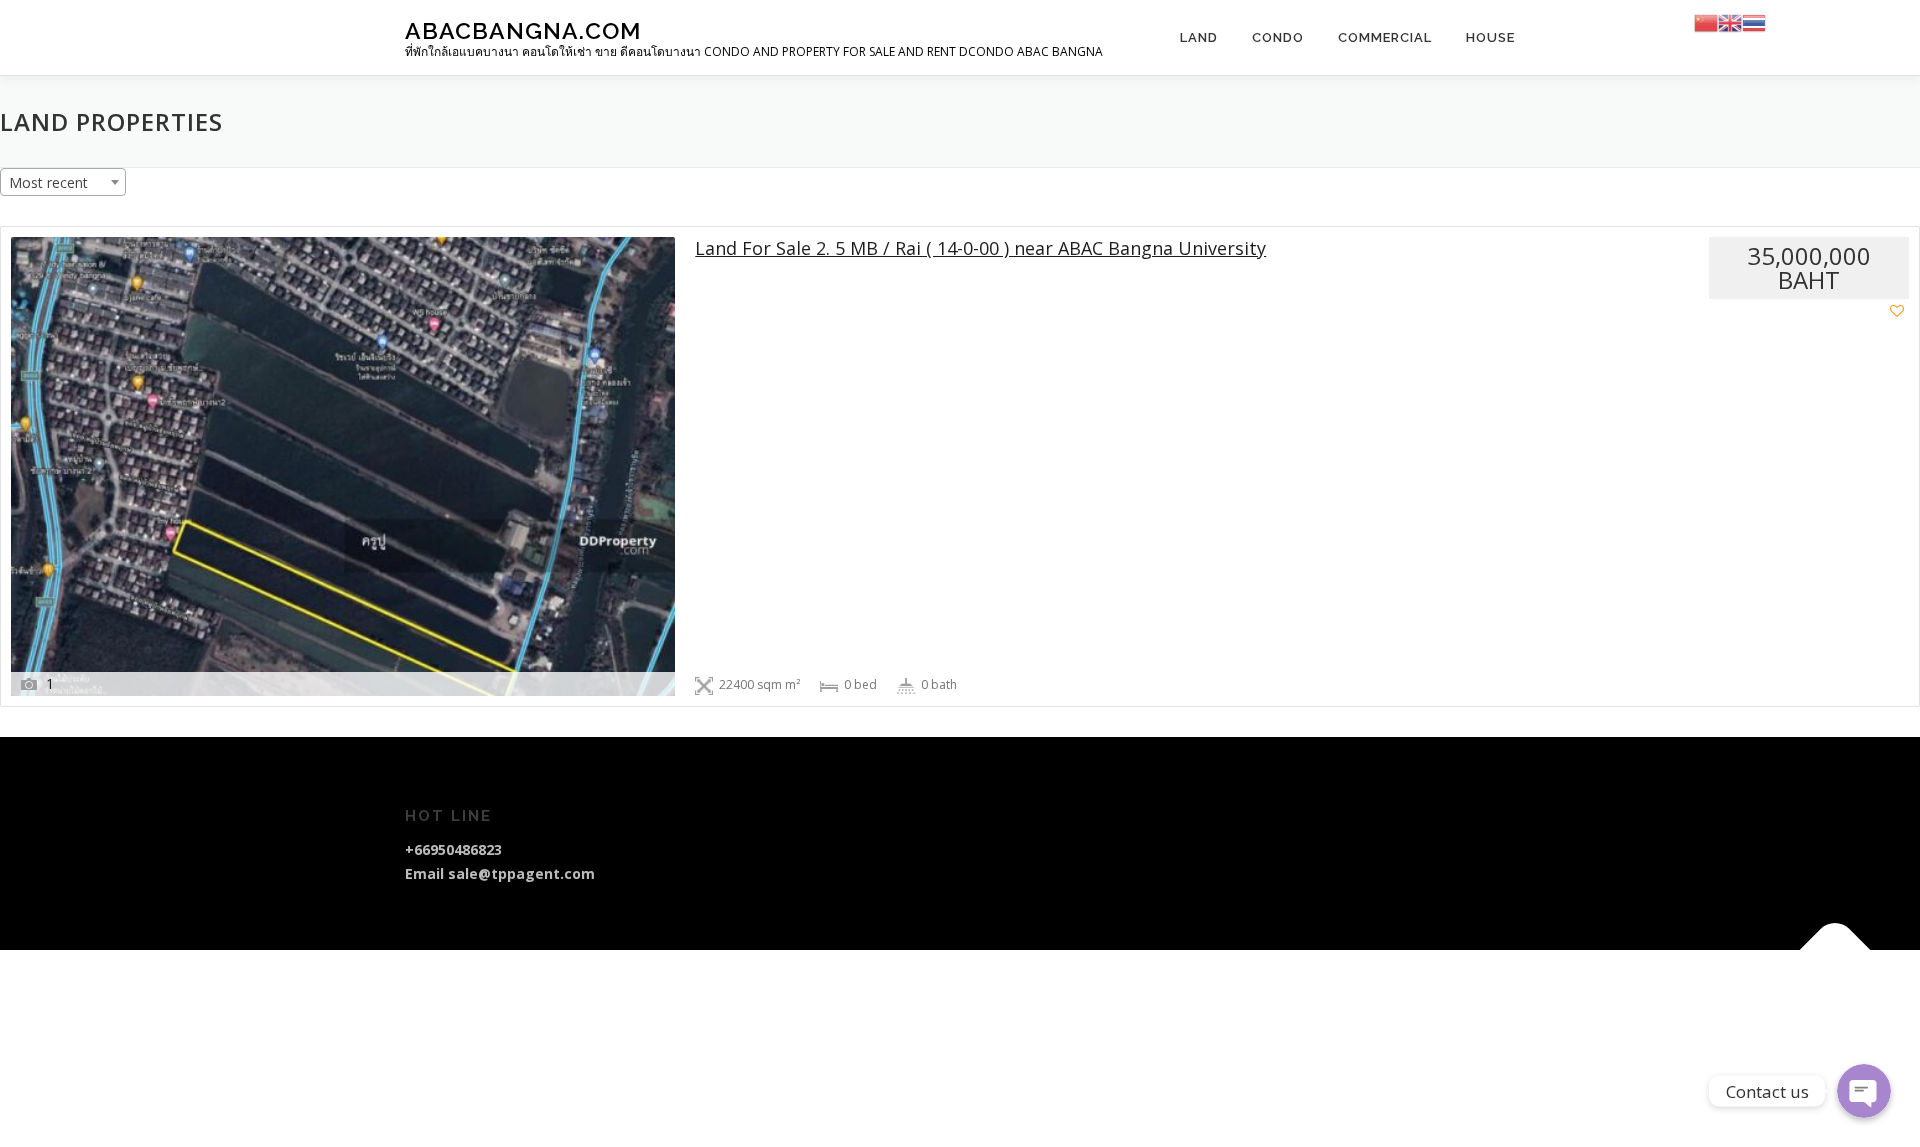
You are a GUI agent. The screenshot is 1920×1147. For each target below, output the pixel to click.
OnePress (1014, 996)
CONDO (1278, 37)
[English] (1730, 21)
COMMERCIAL (1385, 37)
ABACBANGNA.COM (523, 30)
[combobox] (63, 182)
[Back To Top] (1835, 950)
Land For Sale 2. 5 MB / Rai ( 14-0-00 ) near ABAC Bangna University (980, 248)
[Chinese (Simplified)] (1706, 21)
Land (1199, 37)
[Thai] (1754, 21)
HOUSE (1490, 37)
